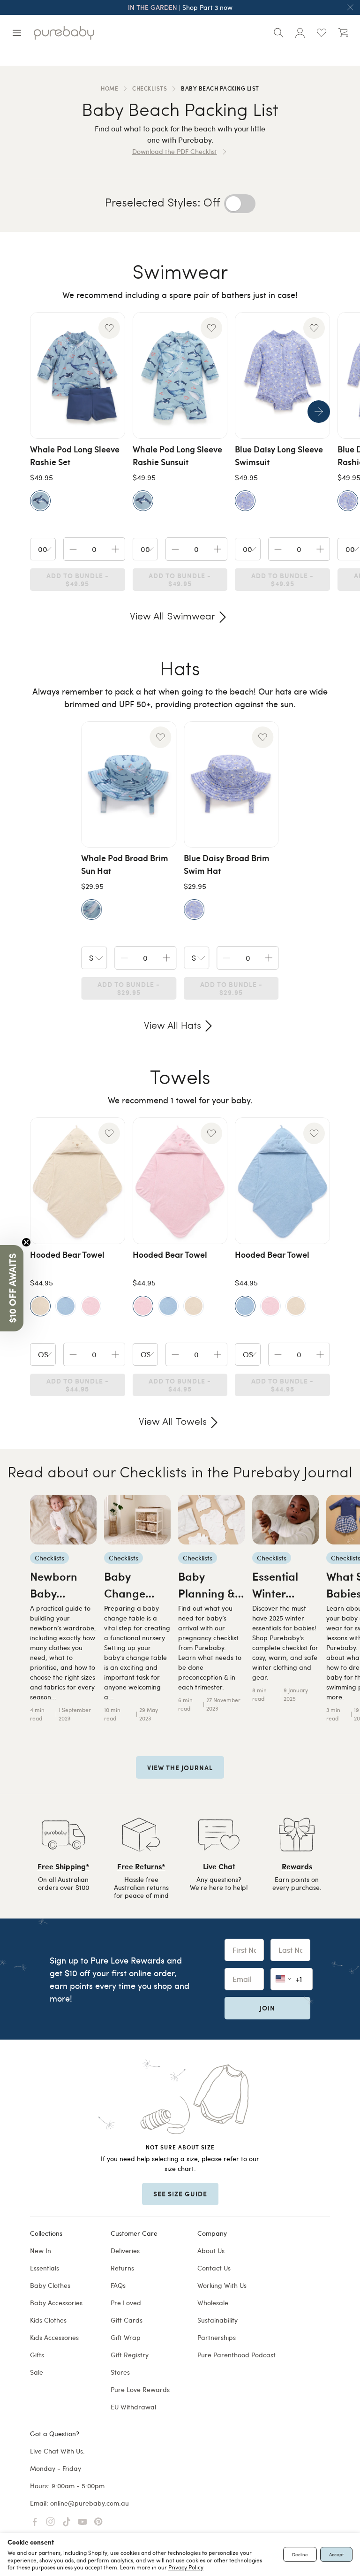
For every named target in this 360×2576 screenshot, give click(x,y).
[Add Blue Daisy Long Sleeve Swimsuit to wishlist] (314, 328)
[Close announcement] (350, 8)
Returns (122, 2268)
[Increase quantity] (115, 549)
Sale (37, 2372)
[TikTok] (67, 2522)
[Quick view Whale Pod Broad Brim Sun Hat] (129, 785)
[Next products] (319, 412)
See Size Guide (180, 2194)
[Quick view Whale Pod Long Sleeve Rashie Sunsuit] (180, 375)
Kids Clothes (48, 2320)
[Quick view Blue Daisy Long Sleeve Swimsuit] (282, 375)
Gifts (37, 2355)
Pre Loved (126, 2303)
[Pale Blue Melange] (66, 1306)
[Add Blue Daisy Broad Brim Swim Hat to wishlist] (263, 737)
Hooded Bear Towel (67, 1254)
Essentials (45, 2268)
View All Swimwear (172, 617)
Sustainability (217, 2320)
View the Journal (180, 1767)
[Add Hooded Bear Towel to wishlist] (109, 1133)
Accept (336, 2554)
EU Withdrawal (133, 2407)
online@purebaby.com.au (90, 2503)
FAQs (118, 2285)
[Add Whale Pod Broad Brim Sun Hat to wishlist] (160, 737)
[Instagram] (51, 2522)
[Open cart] (343, 33)
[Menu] (17, 33)
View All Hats (172, 1026)
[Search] (278, 33)
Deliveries (125, 2251)
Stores (120, 2372)
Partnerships (217, 2337)
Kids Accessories (54, 2337)
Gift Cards (127, 2320)
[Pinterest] (98, 2522)
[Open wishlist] (322, 33)
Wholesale (213, 2303)
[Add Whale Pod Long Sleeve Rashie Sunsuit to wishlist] (211, 328)
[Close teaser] (26, 1242)
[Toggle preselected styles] (240, 204)
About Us (211, 2251)
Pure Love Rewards (140, 2389)
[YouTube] (82, 2522)
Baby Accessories (56, 2303)
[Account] (300, 33)
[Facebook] (35, 2522)
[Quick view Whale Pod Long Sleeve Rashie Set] (78, 375)
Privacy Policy (186, 2567)
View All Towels (173, 1422)
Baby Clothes (50, 2285)
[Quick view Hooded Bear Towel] (78, 1181)
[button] (12, 1288)
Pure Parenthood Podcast (236, 2355)
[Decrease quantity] (73, 549)
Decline (300, 2554)
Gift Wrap (126, 2337)
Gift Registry (130, 2355)
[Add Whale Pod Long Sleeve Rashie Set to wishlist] (109, 328)
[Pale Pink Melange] (91, 1306)
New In (41, 2251)
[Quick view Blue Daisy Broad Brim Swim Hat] (231, 785)
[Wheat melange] (194, 1306)
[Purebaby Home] (64, 33)
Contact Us (214, 2268)
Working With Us (222, 2285)
